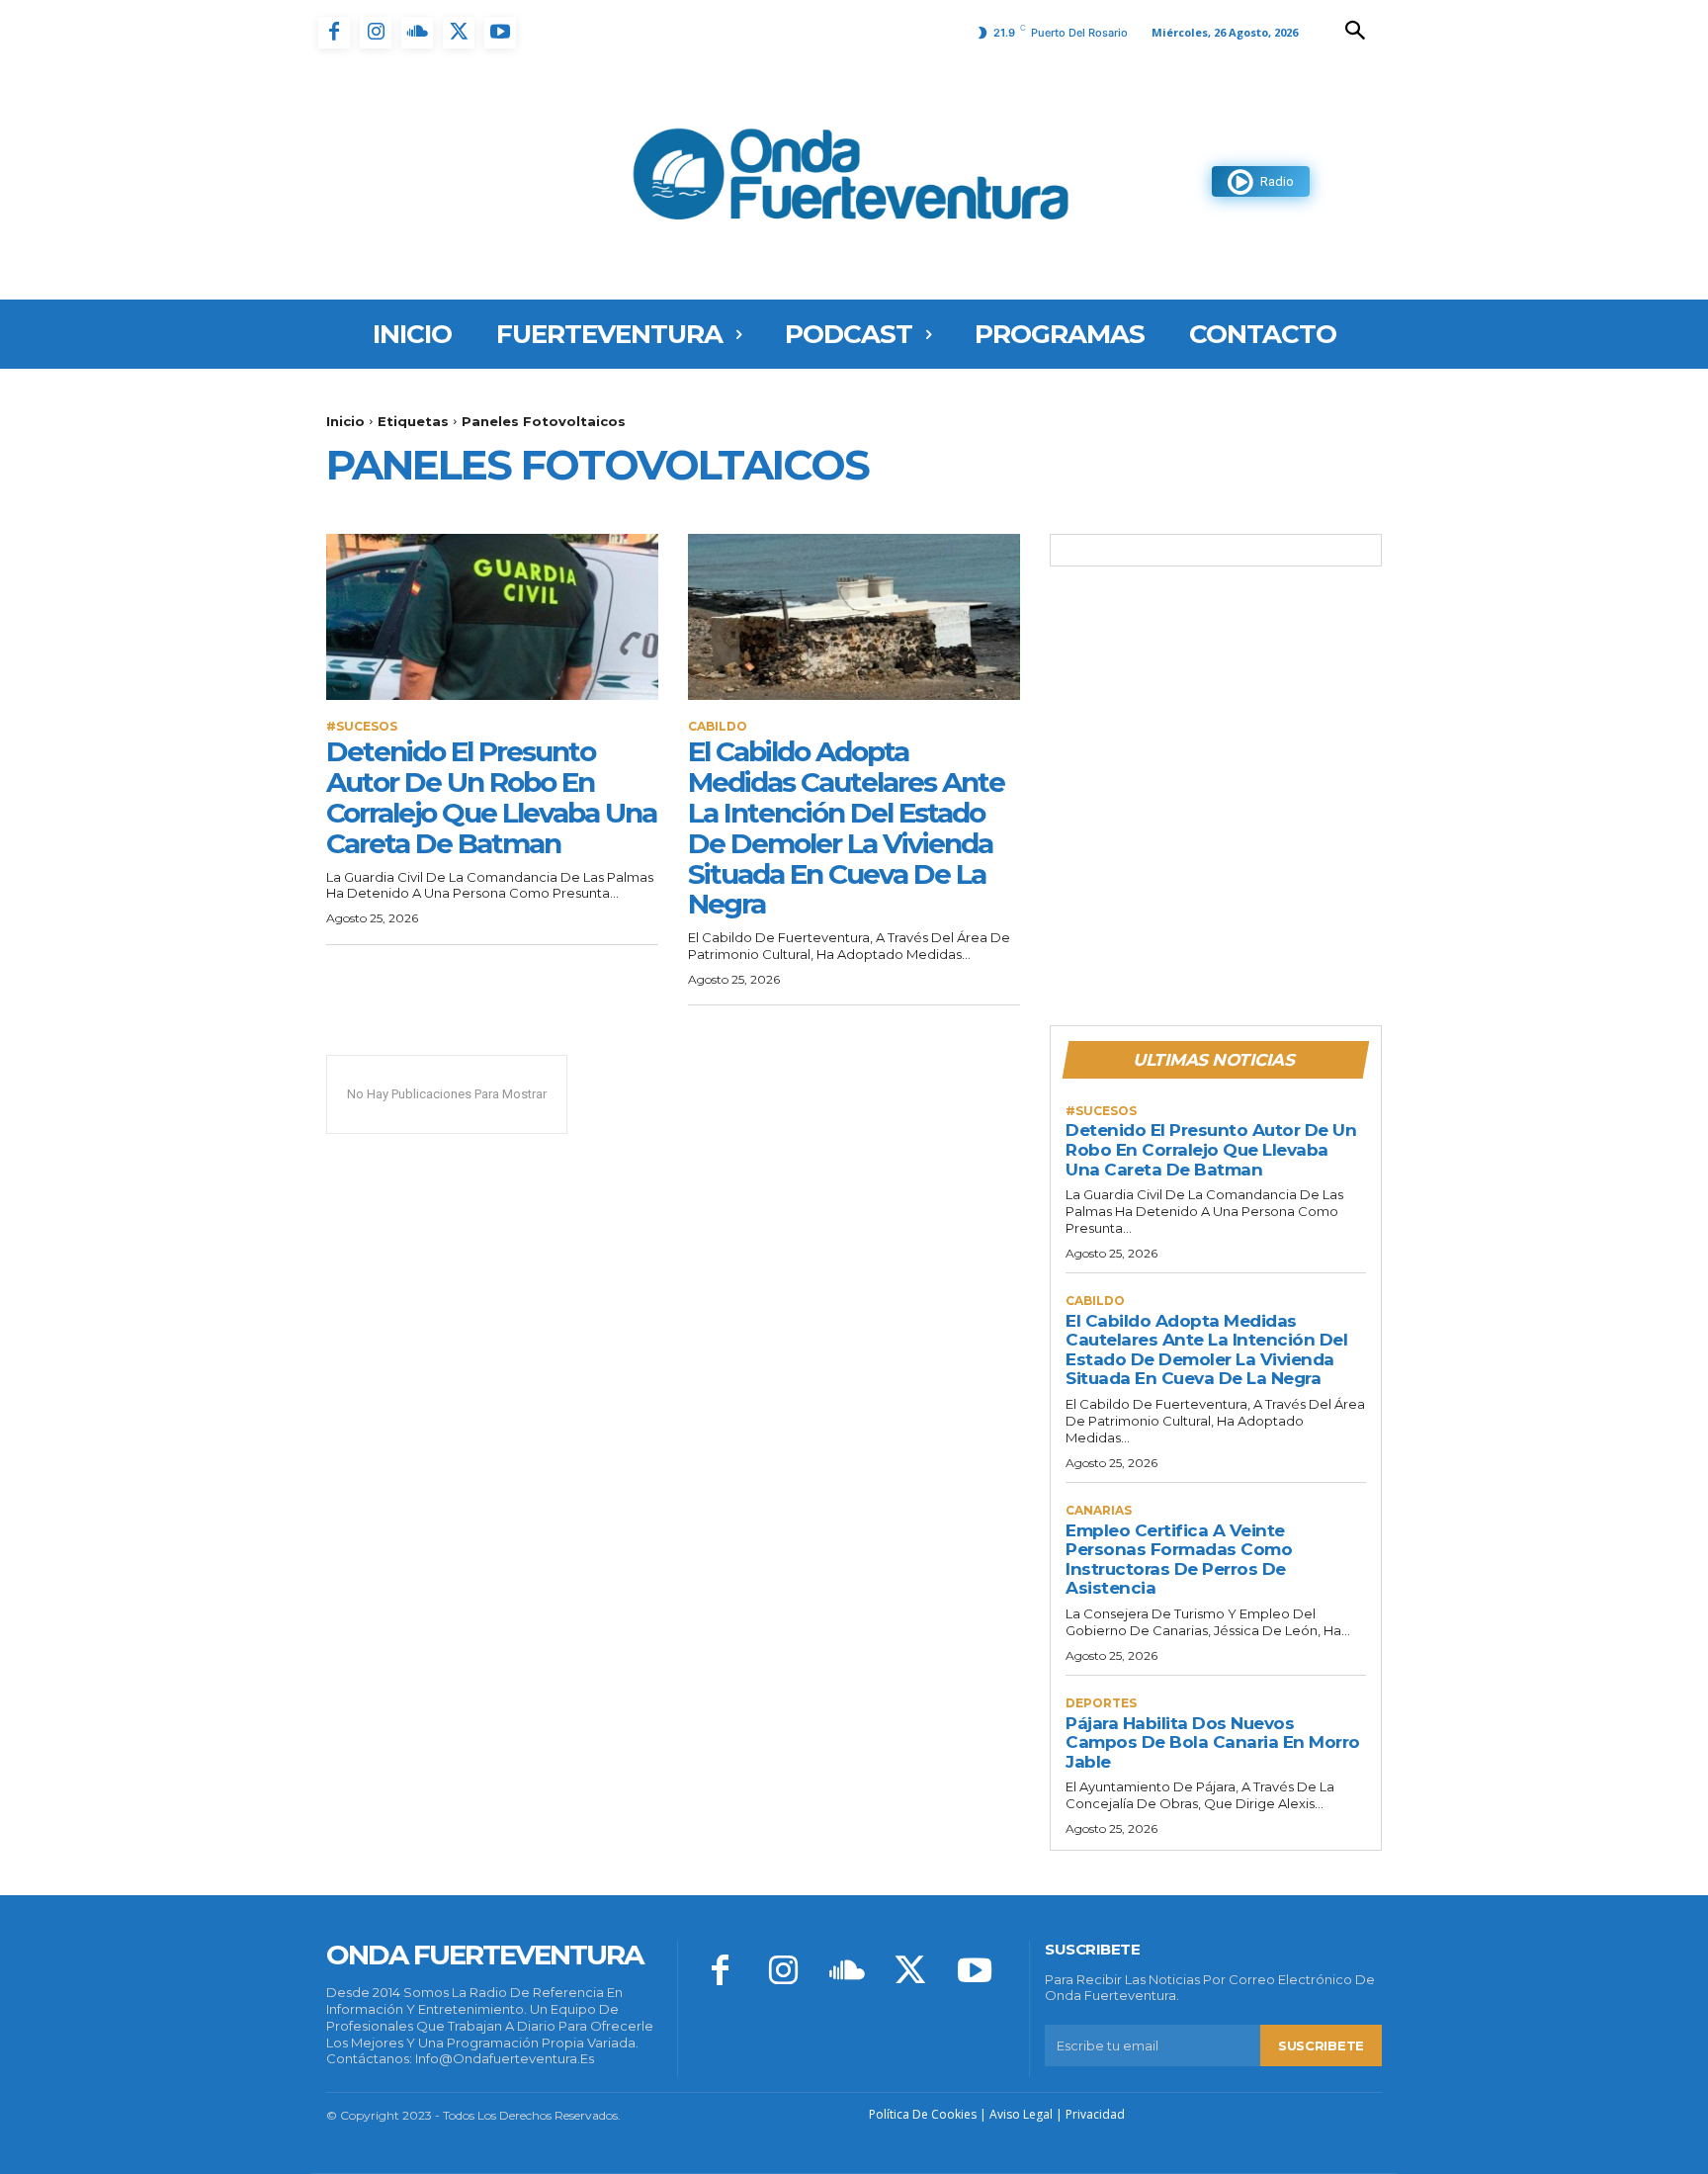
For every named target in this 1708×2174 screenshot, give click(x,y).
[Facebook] (334, 33)
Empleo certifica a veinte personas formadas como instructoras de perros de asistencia (1179, 1560)
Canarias (1099, 1511)
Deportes (1101, 1703)
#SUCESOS (362, 727)
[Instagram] (376, 33)
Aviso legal (1021, 2114)
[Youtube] (500, 33)
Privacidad (1095, 2114)
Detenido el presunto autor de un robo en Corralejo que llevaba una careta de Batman (491, 797)
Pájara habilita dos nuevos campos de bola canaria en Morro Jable (1213, 1742)
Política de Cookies (923, 2114)
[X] (459, 33)
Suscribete (1321, 2045)
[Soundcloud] (417, 33)
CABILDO (718, 727)
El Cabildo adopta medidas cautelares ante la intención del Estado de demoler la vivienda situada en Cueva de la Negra (846, 827)
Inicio (345, 421)
